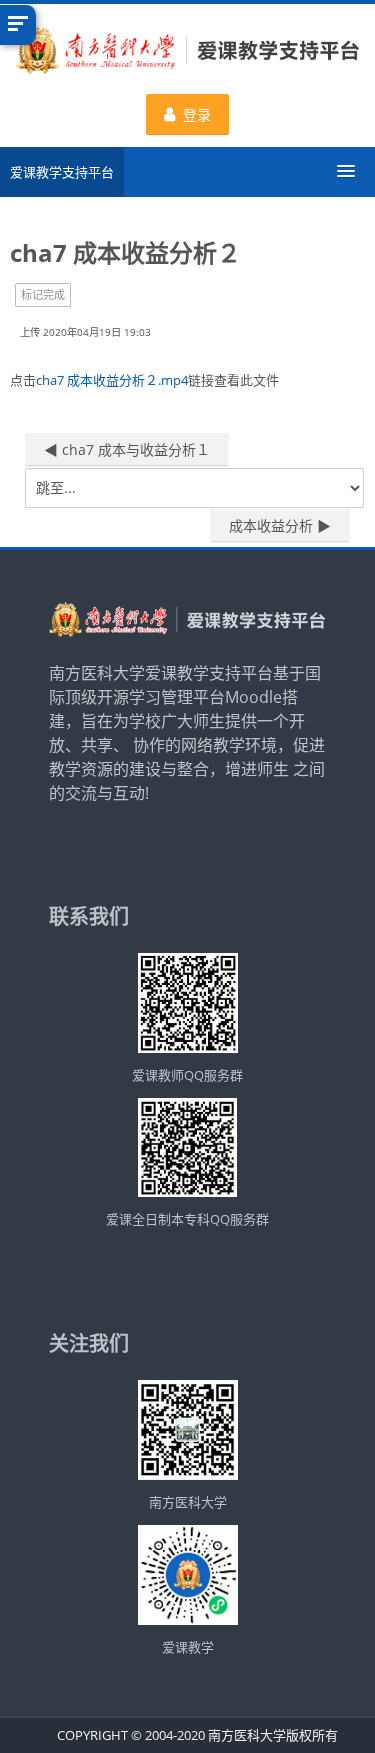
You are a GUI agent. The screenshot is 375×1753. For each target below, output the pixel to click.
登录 (197, 114)
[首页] (187, 53)
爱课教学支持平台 (62, 172)
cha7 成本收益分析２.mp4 (112, 380)
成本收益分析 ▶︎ (280, 525)
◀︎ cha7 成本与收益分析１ (127, 449)
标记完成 (43, 294)
